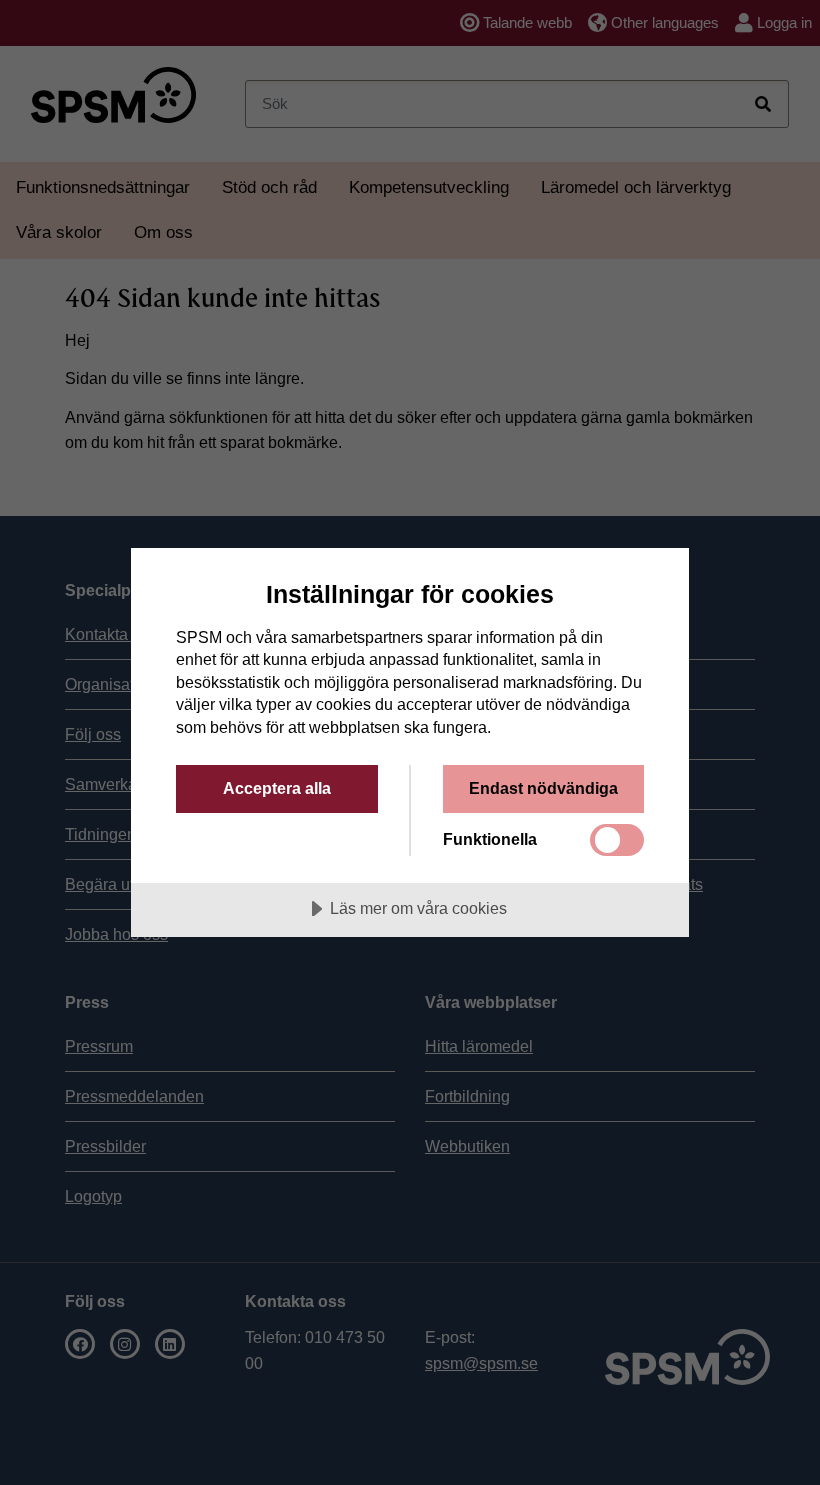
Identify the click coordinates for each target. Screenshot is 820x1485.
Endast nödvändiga (543, 788)
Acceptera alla (277, 788)
